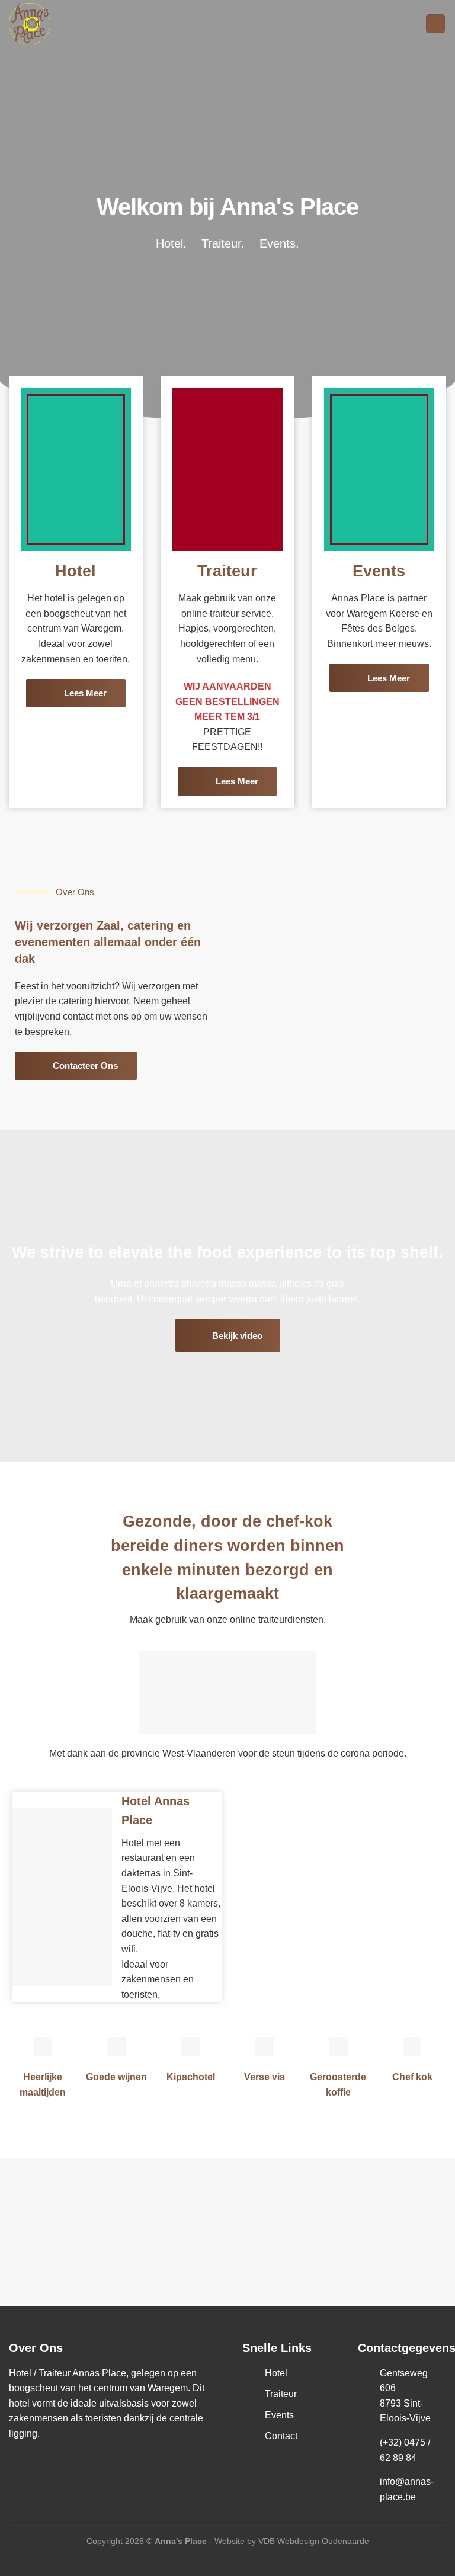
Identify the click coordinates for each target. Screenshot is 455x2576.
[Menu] (435, 24)
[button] (12, 2232)
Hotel (76, 571)
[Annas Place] (68, 24)
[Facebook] (21, 2462)
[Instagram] (47, 2462)
